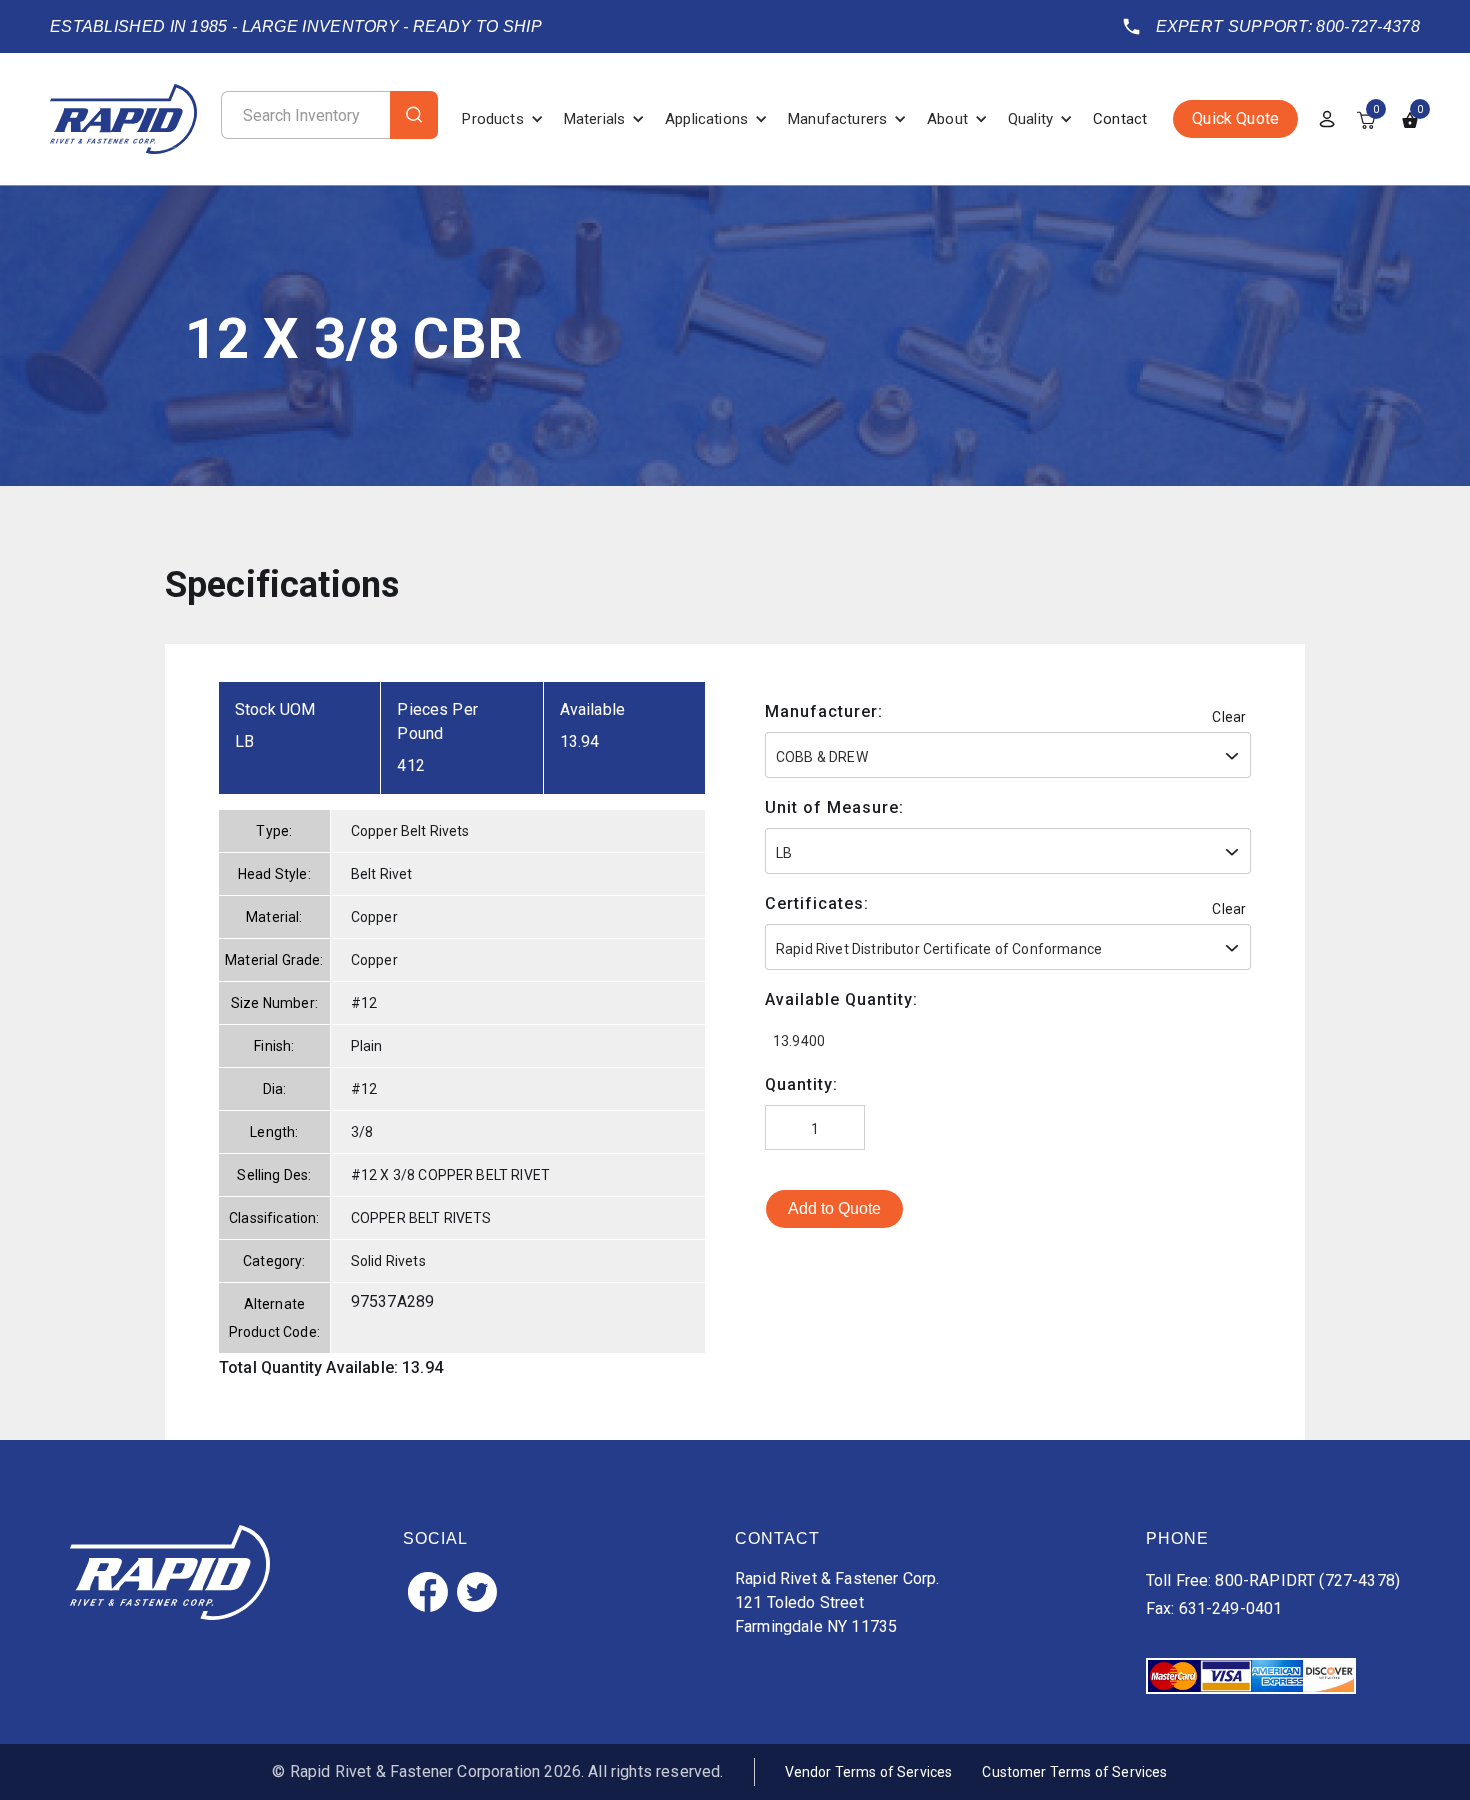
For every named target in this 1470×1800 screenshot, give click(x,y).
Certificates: (817, 903)
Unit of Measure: (834, 807)
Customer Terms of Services (1074, 1772)
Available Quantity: (841, 999)
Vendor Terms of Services (869, 1772)
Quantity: (801, 1084)
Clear (1229, 717)
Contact (1120, 119)
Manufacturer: (824, 711)
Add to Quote (834, 1208)
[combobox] (1008, 755)
